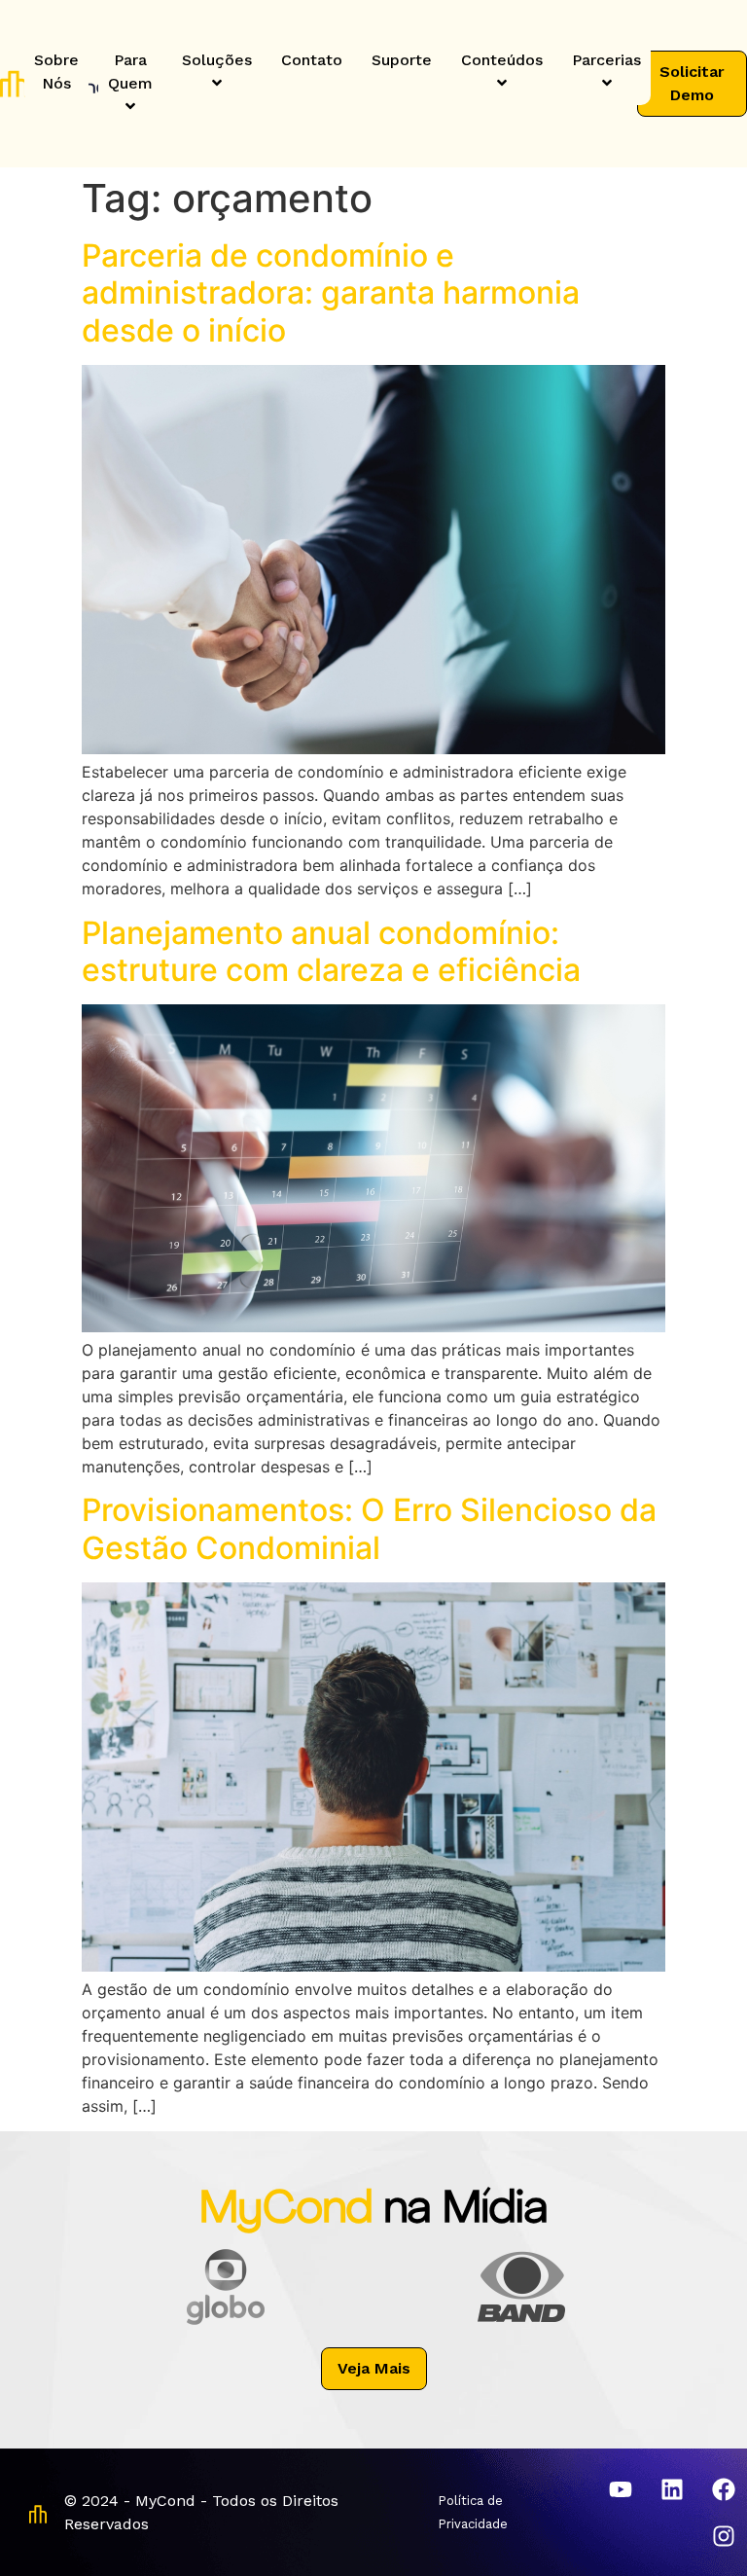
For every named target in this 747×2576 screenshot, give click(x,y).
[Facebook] (724, 2489)
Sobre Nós (56, 72)
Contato (312, 60)
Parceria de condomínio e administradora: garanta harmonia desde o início (331, 293)
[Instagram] (724, 2536)
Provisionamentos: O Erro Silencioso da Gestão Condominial (369, 1528)
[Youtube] (621, 2489)
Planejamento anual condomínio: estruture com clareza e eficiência (331, 951)
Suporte (402, 60)
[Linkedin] (672, 2489)
